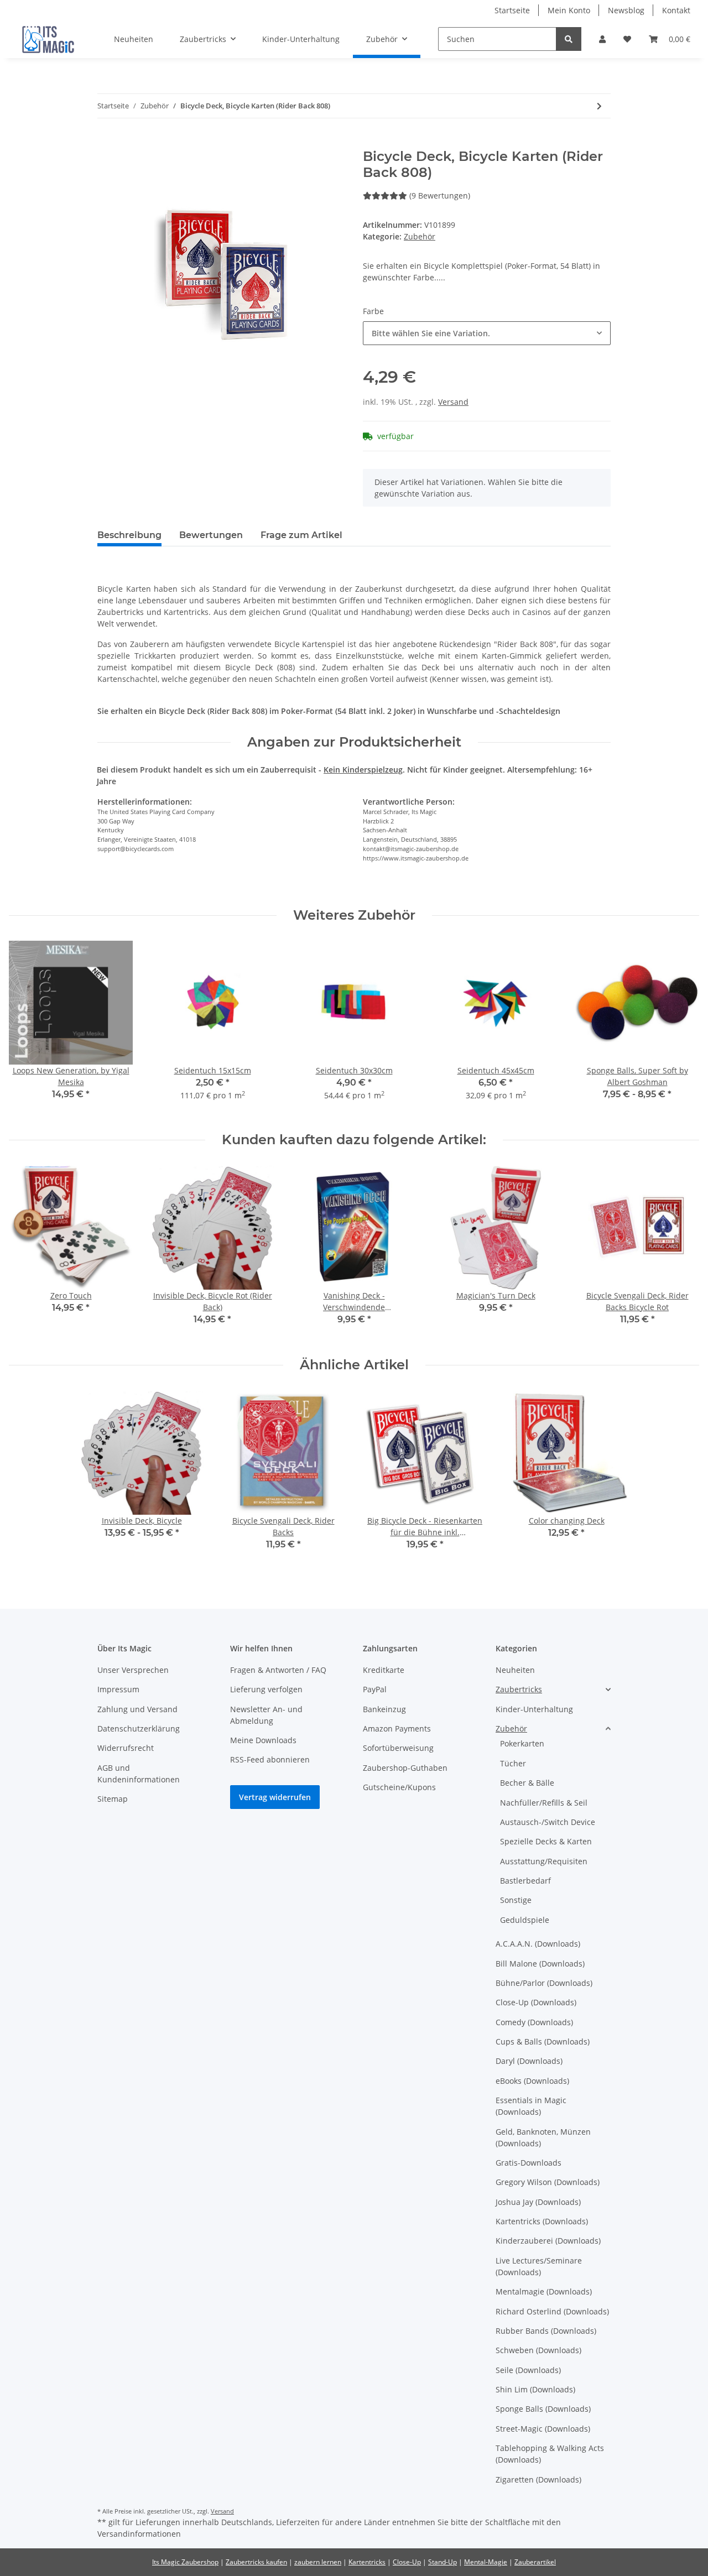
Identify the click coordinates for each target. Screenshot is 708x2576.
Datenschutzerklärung (139, 1728)
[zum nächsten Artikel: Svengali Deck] (599, 106)
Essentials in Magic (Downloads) (531, 2106)
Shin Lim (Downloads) (535, 2389)
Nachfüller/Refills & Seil (544, 1803)
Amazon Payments (397, 1728)
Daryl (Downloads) (529, 2061)
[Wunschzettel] (627, 39)
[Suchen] (569, 39)
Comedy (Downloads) (534, 2022)
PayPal (375, 1689)
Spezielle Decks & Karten (546, 1841)
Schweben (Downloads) (538, 2350)
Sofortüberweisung (398, 1748)
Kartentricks (367, 2562)
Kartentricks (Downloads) (542, 2221)
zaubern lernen (318, 2562)
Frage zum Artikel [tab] (301, 535)
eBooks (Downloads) (532, 2081)
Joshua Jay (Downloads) (538, 2202)
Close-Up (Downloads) (536, 2002)
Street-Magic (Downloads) (543, 2429)
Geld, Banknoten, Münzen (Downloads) (543, 2137)
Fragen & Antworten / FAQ (278, 1670)
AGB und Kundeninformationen (139, 1774)
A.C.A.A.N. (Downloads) (538, 1944)
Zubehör (420, 236)
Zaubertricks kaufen (256, 2562)
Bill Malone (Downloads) (540, 1964)
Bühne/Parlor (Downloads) (544, 1983)
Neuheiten (515, 1670)
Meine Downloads (263, 1740)
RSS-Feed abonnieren (270, 1759)
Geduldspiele (525, 1920)
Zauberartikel (535, 2562)
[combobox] (487, 333)
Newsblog (626, 10)
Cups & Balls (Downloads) (543, 2041)
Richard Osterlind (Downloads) (552, 2311)
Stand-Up (442, 2562)
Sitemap (113, 1799)
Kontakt (676, 10)
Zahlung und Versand (137, 1709)
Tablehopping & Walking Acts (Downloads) (550, 2454)
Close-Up (407, 2562)
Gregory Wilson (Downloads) (548, 2182)
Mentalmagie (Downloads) (544, 2291)
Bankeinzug (384, 1709)
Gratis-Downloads (529, 2163)
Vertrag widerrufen (275, 1797)
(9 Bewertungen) (440, 195)
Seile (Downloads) (528, 2370)
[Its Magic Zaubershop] (48, 39)
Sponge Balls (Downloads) (543, 2409)
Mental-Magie (486, 2562)
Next (681, 1028)
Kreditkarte (384, 1670)
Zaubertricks (519, 1689)
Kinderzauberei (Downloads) (548, 2241)
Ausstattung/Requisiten (544, 1861)
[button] (602, 39)
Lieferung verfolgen (266, 1689)
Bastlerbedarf (525, 1881)
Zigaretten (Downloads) (538, 2479)
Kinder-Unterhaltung (534, 1709)
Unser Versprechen (133, 1670)
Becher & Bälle (527, 1783)
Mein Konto (569, 10)
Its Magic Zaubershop (185, 2562)
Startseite (512, 10)
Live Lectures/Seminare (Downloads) (539, 2266)
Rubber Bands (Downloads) (546, 2331)
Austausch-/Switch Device (548, 1822)
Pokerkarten (522, 1743)
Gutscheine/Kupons (399, 1787)
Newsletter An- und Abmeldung (266, 1715)
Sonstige (516, 1900)
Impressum (118, 1689)
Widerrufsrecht (126, 1748)
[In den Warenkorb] (106, 143)
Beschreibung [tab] (129, 535)
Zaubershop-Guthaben (405, 1768)
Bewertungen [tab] (211, 535)
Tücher (513, 1763)
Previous (27, 1028)
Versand (453, 402)
